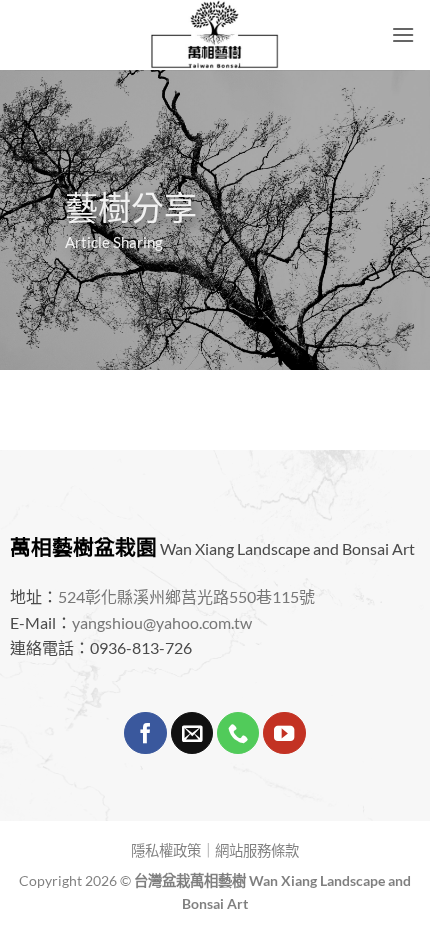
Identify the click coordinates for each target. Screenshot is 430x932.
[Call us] (238, 733)
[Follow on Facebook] (145, 733)
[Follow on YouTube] (284, 733)
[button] (403, 34)
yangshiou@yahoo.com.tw (162, 622)
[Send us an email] (192, 733)
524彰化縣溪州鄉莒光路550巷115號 (186, 596)
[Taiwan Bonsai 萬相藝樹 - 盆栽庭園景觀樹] (215, 35)
